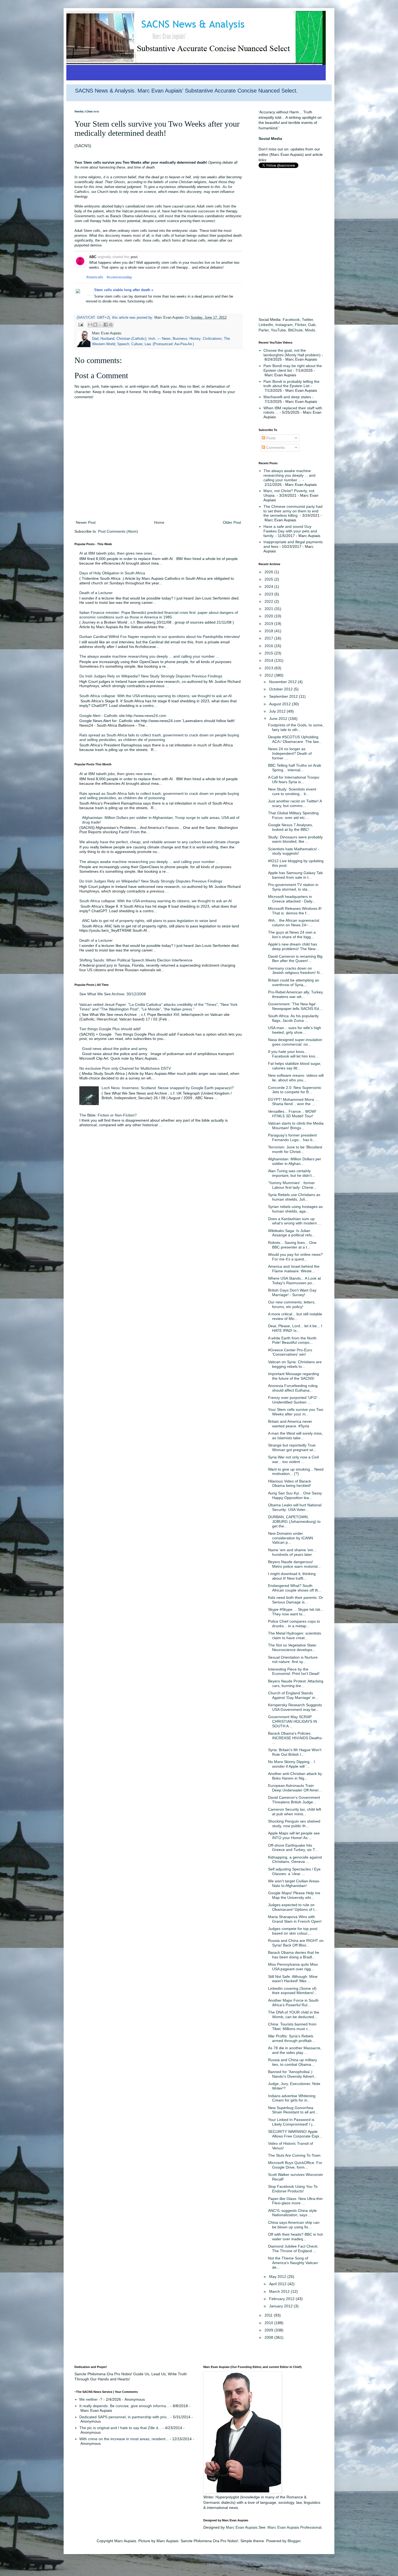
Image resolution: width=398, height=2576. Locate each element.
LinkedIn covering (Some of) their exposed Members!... (293, 1991)
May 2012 (278, 2277)
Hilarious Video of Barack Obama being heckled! (290, 1483)
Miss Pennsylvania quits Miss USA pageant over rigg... (293, 1967)
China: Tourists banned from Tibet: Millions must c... (292, 2026)
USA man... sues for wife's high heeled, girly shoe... (295, 1030)
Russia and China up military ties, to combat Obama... (293, 2062)
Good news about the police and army (115, 1049)
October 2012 (281, 689)
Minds (310, 330)
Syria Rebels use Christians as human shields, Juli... (294, 1197)
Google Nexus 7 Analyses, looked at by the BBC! (291, 827)
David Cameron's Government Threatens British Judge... (294, 1800)
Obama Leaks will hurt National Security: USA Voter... (295, 1507)
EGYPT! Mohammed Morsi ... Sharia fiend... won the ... (293, 1102)
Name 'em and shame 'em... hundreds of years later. (292, 1552)
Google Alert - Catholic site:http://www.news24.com (123, 716)
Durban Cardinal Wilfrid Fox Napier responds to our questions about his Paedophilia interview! (160, 637)
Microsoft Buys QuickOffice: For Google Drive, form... (295, 2165)
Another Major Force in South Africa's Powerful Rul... (293, 2003)
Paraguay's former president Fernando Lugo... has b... (292, 1137)
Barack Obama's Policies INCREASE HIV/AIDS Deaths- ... (295, 1738)
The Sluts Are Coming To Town (294, 2155)
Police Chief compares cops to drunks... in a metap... (294, 1624)
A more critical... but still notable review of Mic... (295, 1316)
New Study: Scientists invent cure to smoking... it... (292, 791)
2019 (269, 624)
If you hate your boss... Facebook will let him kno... (293, 1054)
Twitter (307, 319)
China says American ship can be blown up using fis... (294, 2225)
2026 (269, 572)
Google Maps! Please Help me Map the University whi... (294, 1895)
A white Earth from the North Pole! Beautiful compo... (292, 1340)
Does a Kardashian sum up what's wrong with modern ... (295, 1221)
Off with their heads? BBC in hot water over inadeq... (295, 2237)
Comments (275, 447)
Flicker (300, 325)
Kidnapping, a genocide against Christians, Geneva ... (295, 1859)
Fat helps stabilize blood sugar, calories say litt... (295, 1066)
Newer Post (86, 522)
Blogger (294, 2541)
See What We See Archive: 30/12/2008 (113, 994)
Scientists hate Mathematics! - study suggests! (294, 851)
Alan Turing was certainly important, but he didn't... (291, 1173)
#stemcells (95, 277)
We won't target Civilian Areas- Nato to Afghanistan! (294, 1883)
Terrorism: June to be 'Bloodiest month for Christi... (295, 1149)
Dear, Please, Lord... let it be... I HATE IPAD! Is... (295, 1328)
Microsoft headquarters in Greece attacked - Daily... (292, 899)
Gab (312, 325)
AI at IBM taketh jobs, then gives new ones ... (118, 553)
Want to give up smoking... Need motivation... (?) (296, 1472)
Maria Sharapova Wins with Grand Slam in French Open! (295, 1919)
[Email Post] (80, 325)
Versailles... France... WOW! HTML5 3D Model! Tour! (292, 1114)
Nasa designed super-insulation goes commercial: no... (295, 1042)
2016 (269, 646)
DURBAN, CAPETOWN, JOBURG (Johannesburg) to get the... (294, 1521)
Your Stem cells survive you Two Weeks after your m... (296, 1412)
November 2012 (283, 682)
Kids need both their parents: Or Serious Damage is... (296, 1600)
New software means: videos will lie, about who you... (296, 1078)
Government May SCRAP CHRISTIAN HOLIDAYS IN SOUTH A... (293, 1721)
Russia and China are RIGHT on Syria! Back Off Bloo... (296, 1943)
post (134, 257)
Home (159, 522)
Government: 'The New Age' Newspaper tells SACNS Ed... (295, 1006)
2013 (269, 668)
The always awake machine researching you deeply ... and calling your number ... (149, 656)
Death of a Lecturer (96, 593)
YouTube (278, 330)
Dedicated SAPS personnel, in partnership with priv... (124, 2417)
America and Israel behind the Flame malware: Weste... (294, 1269)
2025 (269, 579)
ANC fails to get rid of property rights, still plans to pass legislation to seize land (149, 921)
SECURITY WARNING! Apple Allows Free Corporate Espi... (295, 2134)
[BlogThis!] (95, 325)
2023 (269, 594)
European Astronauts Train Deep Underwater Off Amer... (295, 1788)
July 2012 (278, 711)
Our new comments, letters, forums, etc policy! (292, 1304)
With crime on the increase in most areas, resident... (124, 2439)
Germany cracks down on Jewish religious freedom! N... (295, 971)
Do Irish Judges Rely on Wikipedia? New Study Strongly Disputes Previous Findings (151, 676)
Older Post (232, 522)
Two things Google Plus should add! (110, 1029)
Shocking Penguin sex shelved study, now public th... (294, 1824)
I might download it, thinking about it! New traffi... (292, 1576)
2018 (269, 631)
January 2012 (281, 2306)
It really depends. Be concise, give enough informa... (124, 2406)
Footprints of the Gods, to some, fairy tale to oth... (296, 727)
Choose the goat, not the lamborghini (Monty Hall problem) (292, 353)
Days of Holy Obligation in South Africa (112, 573)
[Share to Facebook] (106, 325)
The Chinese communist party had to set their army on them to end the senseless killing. (293, 511)
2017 (269, 638)
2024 (269, 587)
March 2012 (280, 2291)
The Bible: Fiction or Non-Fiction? (108, 1115)
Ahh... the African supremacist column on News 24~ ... (294, 923)
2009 (269, 2330)
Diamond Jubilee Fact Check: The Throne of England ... (293, 2249)
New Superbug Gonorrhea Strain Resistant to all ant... (293, 2110)
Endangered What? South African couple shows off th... (295, 1588)
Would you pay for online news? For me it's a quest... (295, 1257)
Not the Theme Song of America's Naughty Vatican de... (293, 2263)
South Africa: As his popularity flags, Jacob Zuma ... (293, 1018)
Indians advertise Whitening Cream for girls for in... (292, 2098)
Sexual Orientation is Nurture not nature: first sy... (293, 1660)
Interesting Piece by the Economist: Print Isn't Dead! (294, 1671)
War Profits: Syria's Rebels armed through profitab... (291, 2038)
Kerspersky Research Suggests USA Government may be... (295, 1707)
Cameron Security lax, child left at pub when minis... (295, 1812)
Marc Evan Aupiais (242, 2527)
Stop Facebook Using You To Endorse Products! (293, 2189)
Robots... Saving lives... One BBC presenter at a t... (292, 1245)
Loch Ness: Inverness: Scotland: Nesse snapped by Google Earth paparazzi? (168, 1088)
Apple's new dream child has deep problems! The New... (293, 946)
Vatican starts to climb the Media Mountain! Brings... (296, 1126)
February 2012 (282, 2299)
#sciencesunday (119, 277)
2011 (269, 2315)
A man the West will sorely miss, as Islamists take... (295, 1436)
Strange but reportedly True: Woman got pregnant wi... (292, 1447)
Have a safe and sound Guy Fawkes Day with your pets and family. (290, 531)
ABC (93, 257)
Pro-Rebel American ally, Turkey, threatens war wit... (296, 994)
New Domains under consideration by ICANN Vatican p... (291, 1538)
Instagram (284, 325)
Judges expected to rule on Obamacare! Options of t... (293, 1907)
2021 (269, 609)
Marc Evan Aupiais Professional (294, 2527)
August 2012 (280, 704)
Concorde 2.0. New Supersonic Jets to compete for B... (295, 1090)
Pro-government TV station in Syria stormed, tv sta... (293, 887)
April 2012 (278, 2284)
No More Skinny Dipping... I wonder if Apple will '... (291, 1764)
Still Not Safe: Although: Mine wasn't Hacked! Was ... (293, 1979)
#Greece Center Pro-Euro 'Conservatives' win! (290, 1352)
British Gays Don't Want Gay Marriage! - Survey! (292, 1292)
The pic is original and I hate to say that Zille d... (120, 2428)
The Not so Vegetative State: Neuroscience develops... (293, 1647)
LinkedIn (266, 325)
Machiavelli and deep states (287, 397)
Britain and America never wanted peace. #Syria (290, 1424)
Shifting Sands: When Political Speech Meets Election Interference (136, 960)
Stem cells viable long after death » (124, 290)
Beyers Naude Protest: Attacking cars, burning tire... (296, 1683)
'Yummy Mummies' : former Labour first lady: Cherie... (292, 1185)
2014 (269, 660)
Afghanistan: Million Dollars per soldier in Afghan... (295, 1161)
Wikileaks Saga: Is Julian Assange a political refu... (292, 1233)
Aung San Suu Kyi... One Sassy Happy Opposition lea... (295, 1495)
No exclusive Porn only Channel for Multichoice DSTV (125, 1068)
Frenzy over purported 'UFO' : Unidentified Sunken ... (294, 1400)
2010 (269, 2323)
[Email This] (90, 325)
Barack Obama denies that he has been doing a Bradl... (294, 1955)
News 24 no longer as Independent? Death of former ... (290, 753)
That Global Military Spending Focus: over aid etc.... (293, 815)
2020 (269, 616)
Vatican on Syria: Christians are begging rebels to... (295, 1364)
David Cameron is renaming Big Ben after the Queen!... (295, 959)
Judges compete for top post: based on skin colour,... (293, 1931)
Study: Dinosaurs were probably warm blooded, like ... (295, 839)
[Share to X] (100, 325)
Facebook (291, 319)
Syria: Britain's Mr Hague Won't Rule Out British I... (295, 1752)
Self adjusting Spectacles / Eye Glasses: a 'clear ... (294, 1871)
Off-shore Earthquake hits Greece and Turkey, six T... (293, 1848)
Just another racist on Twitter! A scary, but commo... (295, 803)
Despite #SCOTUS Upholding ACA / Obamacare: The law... (295, 739)
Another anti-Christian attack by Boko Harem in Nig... (295, 1776)
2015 (269, 653)
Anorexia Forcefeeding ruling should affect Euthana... (293, 1388)
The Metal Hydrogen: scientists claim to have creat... (295, 1635)
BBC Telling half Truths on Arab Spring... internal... (295, 768)
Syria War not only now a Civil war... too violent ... (293, 1459)
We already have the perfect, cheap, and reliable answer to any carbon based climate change (159, 842)
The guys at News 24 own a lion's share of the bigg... (292, 935)
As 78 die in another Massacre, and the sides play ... (295, 2050)
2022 (269, 601)
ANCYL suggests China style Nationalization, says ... (292, 2213)
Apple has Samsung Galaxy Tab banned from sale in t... (295, 875)
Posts (270, 438)
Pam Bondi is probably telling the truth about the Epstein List (291, 384)
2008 (269, 2337)
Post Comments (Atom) (118, 531)
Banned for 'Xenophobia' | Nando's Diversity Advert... (293, 2074)
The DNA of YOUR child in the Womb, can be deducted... (294, 2015)
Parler (264, 330)
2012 (269, 675)
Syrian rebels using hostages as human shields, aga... (295, 1209)
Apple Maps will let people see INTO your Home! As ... (294, 1835)
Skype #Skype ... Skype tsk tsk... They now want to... (296, 1612)
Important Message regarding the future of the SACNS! (293, 1376)
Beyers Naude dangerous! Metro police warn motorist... (294, 1564)
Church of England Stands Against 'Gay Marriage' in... (293, 1695)
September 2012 (284, 696)
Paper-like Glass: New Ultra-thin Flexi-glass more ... (295, 2201)
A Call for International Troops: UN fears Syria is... (294, 780)
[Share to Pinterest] (111, 325)
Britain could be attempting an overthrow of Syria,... (294, 982)
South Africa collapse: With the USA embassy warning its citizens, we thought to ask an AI (156, 696)
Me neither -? (91, 2399)
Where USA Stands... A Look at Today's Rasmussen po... (294, 1281)
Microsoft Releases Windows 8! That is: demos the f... (295, 911)
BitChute (295, 330)
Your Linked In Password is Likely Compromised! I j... (292, 2122)
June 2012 (279, 719)
